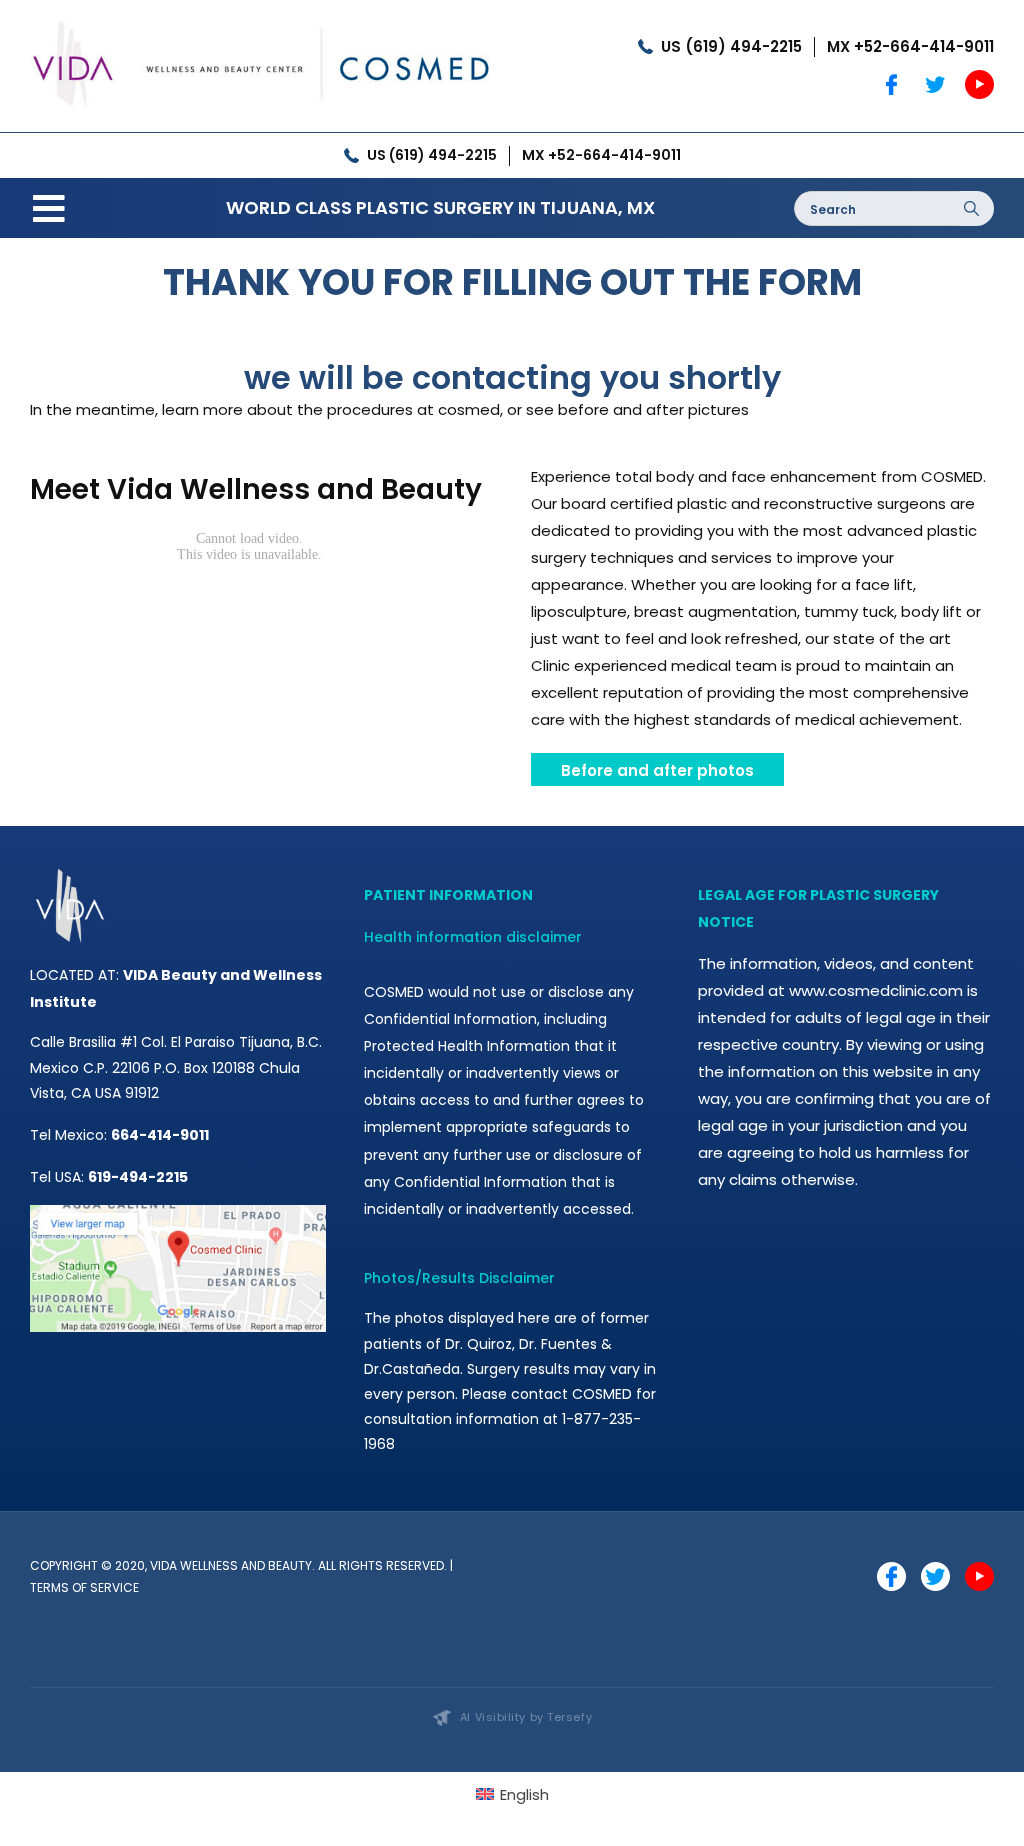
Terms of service (84, 1587)
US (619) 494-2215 (731, 46)
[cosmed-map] (178, 1212)
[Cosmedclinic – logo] (261, 17)
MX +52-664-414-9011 (910, 46)
